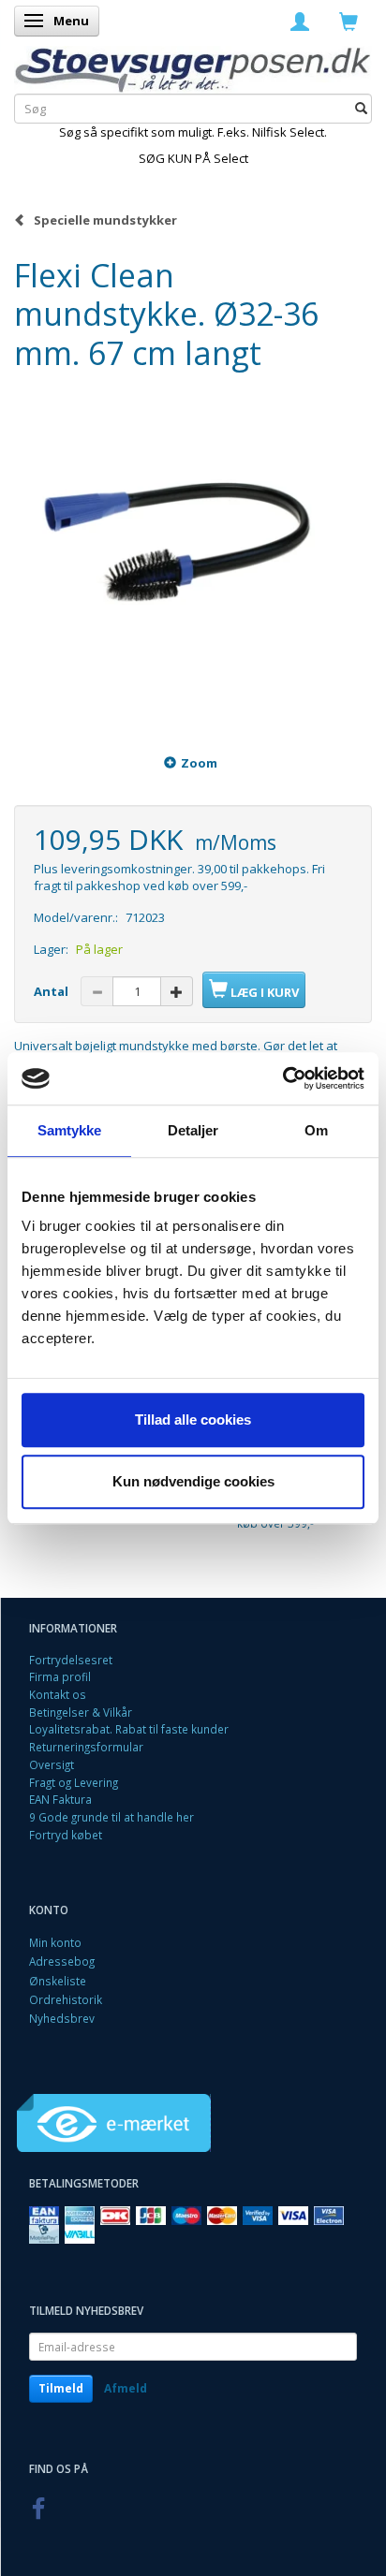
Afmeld (126, 2388)
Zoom (199, 763)
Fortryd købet (66, 1835)
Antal (52, 991)
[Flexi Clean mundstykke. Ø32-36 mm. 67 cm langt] (193, 552)
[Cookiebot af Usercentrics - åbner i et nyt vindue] (282, 1078)
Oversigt (52, 1764)
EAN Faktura (60, 1799)
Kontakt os (58, 1694)
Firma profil (60, 1676)
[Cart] (349, 21)
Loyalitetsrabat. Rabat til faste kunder (129, 1729)
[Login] (300, 21)
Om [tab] (316, 1130)
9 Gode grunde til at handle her (111, 1817)
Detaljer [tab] (193, 1130)
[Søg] (361, 109)
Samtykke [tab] (70, 1130)
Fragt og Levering (74, 1782)
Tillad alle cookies (193, 1420)
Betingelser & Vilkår (81, 1712)
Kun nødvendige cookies (193, 1481)
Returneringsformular (86, 1747)
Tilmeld (61, 2388)
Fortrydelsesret (71, 1660)
